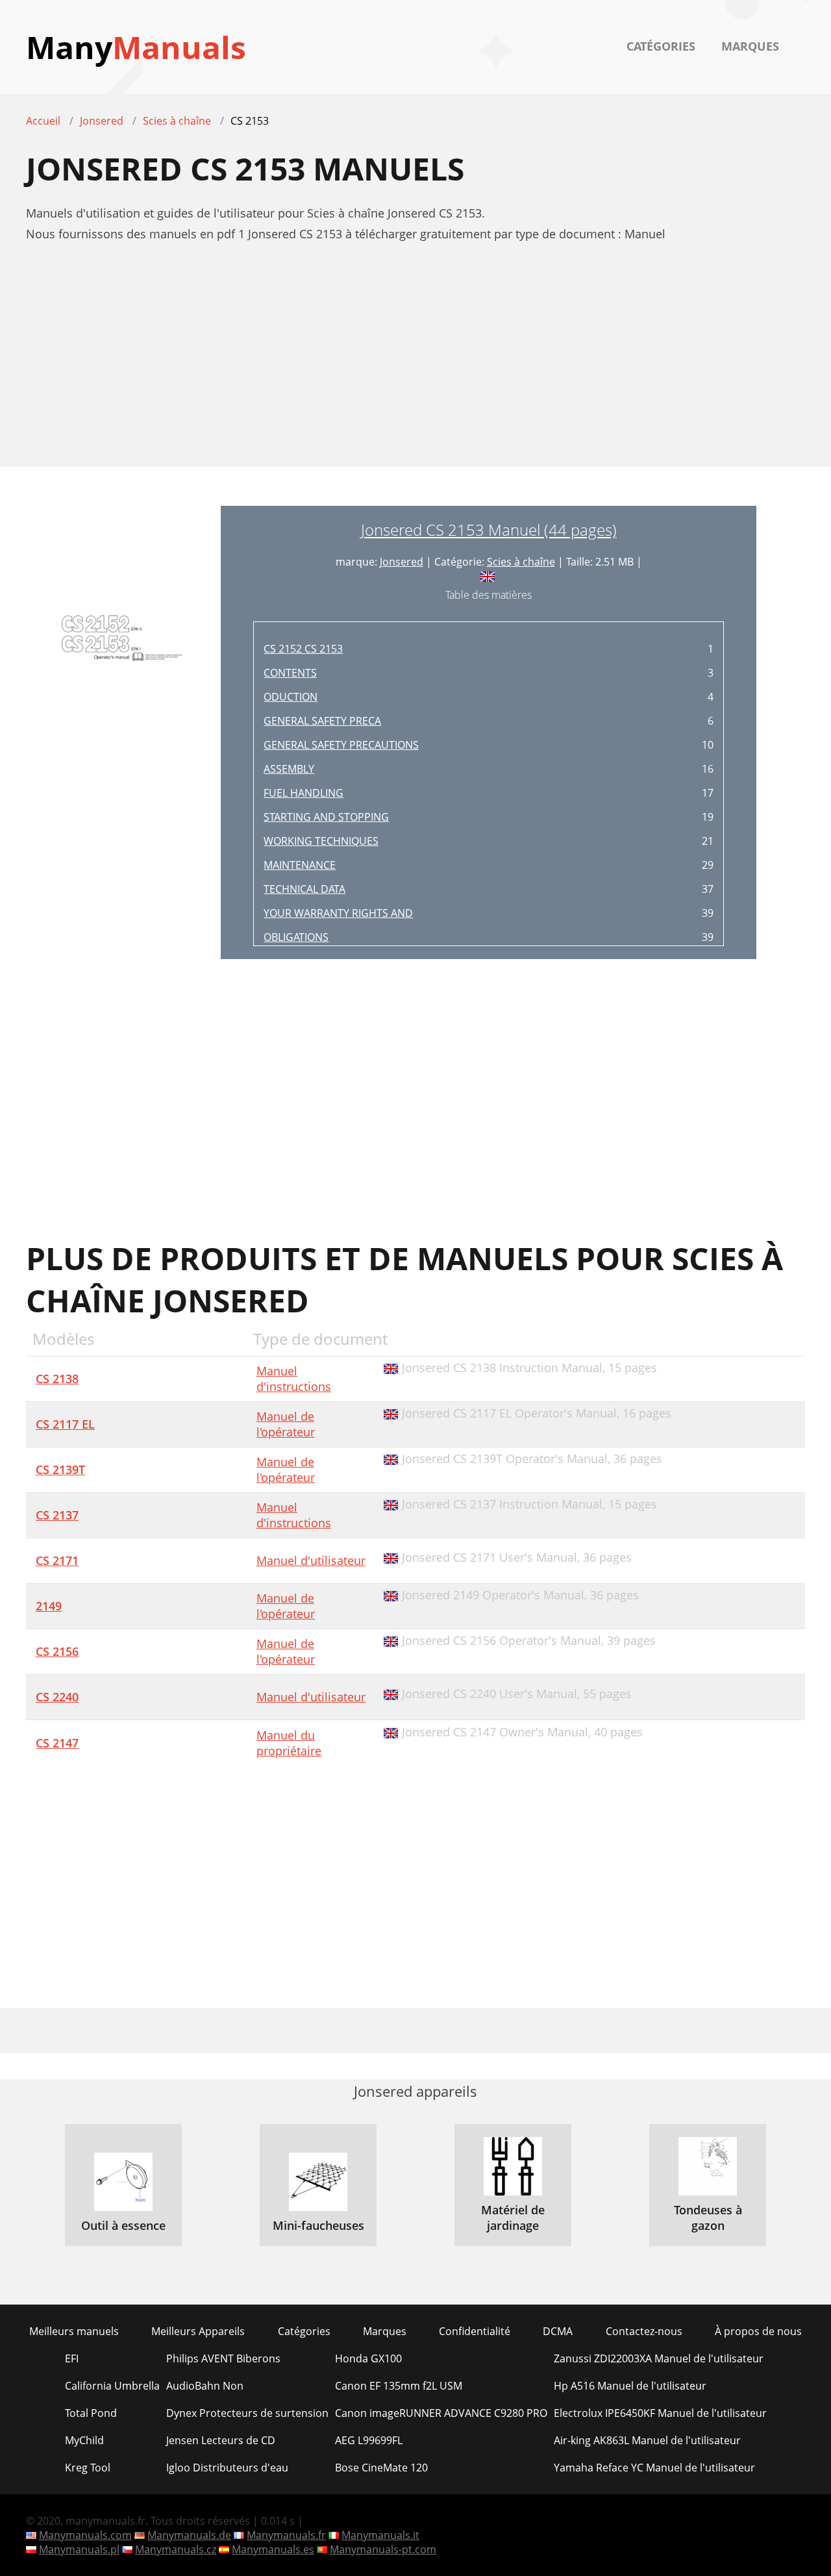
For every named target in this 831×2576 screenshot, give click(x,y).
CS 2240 (57, 1697)
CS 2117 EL (65, 1424)
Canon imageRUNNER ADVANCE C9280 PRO (441, 2413)
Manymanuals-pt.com (383, 2549)
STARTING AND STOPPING (326, 817)
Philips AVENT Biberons (223, 2358)
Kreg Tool (88, 2468)
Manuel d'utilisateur (311, 1560)
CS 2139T (60, 1469)
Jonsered (402, 562)
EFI (72, 2358)
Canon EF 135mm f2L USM (399, 2386)
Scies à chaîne (521, 562)
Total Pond (91, 2413)
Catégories (661, 46)
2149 (49, 1606)
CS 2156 (57, 1651)
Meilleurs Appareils (198, 2331)
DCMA (558, 2331)
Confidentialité (475, 2331)
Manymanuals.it (380, 2535)
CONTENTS (290, 673)
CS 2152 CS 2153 (303, 649)
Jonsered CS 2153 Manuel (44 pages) (489, 530)
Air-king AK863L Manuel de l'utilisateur (647, 2440)
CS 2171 (57, 1560)
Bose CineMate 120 (381, 2468)
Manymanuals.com (85, 2535)
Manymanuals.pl (79, 2549)
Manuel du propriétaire (289, 1743)
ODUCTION (291, 697)
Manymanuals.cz (176, 2549)
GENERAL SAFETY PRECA (322, 721)
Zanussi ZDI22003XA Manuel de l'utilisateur (659, 2358)
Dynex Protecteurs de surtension (247, 2413)
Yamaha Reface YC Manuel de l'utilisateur (654, 2468)
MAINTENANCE (300, 865)
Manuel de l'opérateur (286, 1424)
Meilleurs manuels (74, 2331)
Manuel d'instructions (294, 1379)
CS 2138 (57, 1379)
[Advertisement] (415, 362)
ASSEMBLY (289, 769)
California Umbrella (112, 2386)
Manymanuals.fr (286, 2535)
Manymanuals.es (273, 2549)
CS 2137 (57, 1515)
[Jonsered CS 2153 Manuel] (123, 732)
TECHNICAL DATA (304, 889)
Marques (750, 46)
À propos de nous (758, 2331)
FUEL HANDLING (304, 793)
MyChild (84, 2440)
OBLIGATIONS (296, 937)
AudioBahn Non (205, 2386)
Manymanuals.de (189, 2535)
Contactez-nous (644, 2331)
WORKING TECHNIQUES (321, 841)
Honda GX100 (368, 2358)
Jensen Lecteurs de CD (221, 2440)
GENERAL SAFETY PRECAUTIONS (341, 745)
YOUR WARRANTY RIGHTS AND (338, 913)
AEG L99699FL (369, 2440)
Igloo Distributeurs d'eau (227, 2468)
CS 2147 (57, 1743)
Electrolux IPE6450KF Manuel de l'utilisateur (660, 2413)
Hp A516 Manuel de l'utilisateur (630, 2386)
